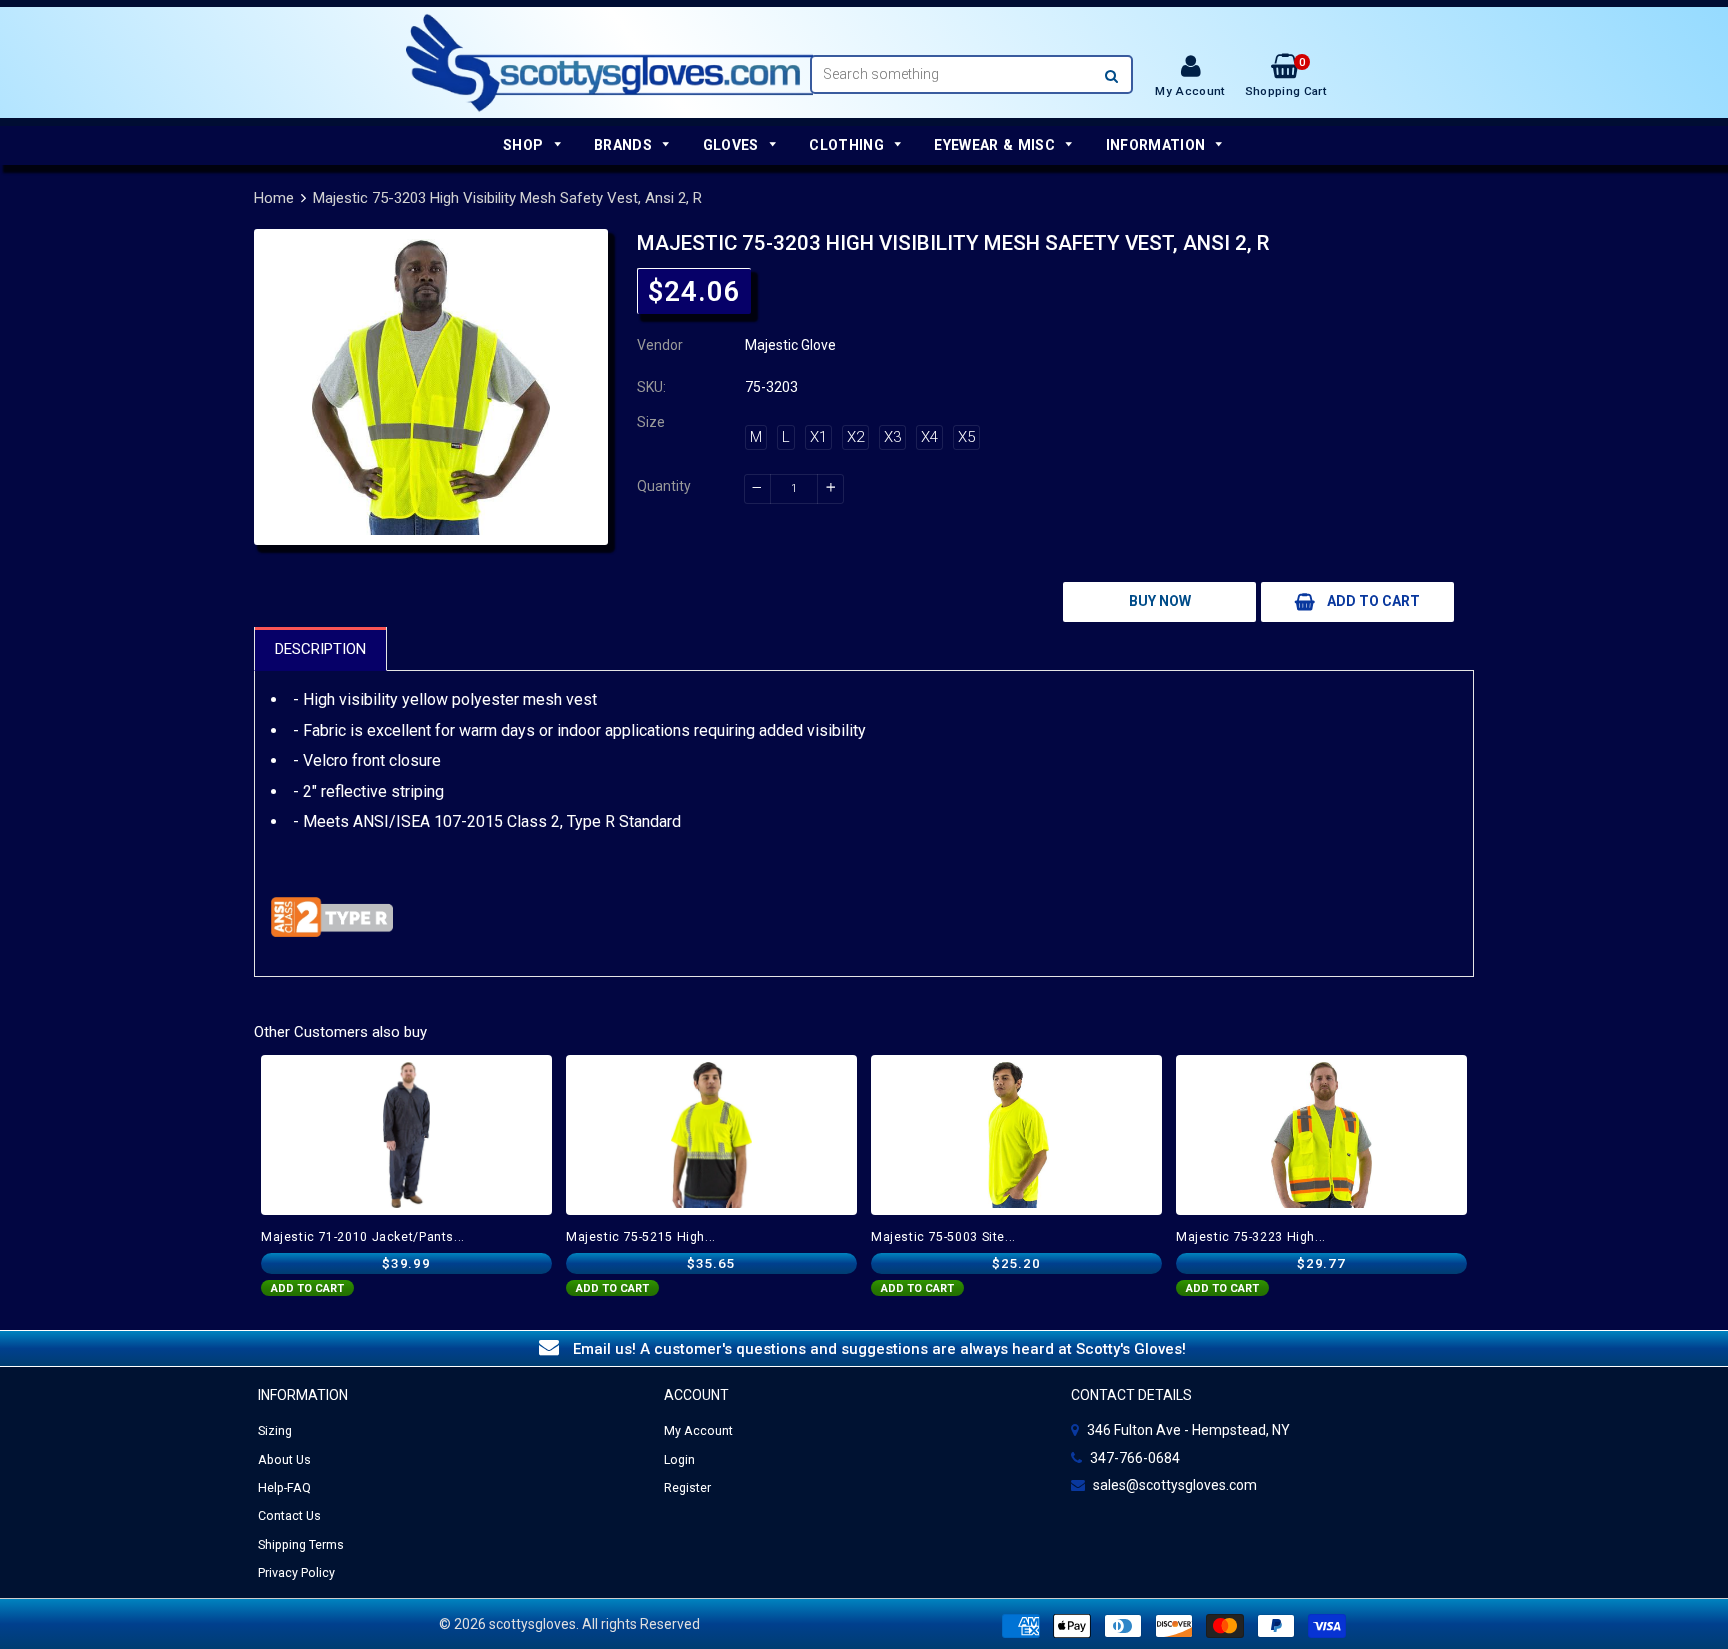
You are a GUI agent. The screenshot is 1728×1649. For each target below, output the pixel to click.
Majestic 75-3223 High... (1251, 1237)
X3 (892, 437)
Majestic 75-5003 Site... (943, 1237)
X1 (818, 437)
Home (274, 198)
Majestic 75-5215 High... (641, 1237)
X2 (855, 437)
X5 (966, 437)
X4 (929, 437)
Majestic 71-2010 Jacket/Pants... (363, 1237)
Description (320, 649)
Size (651, 422)
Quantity (664, 486)
